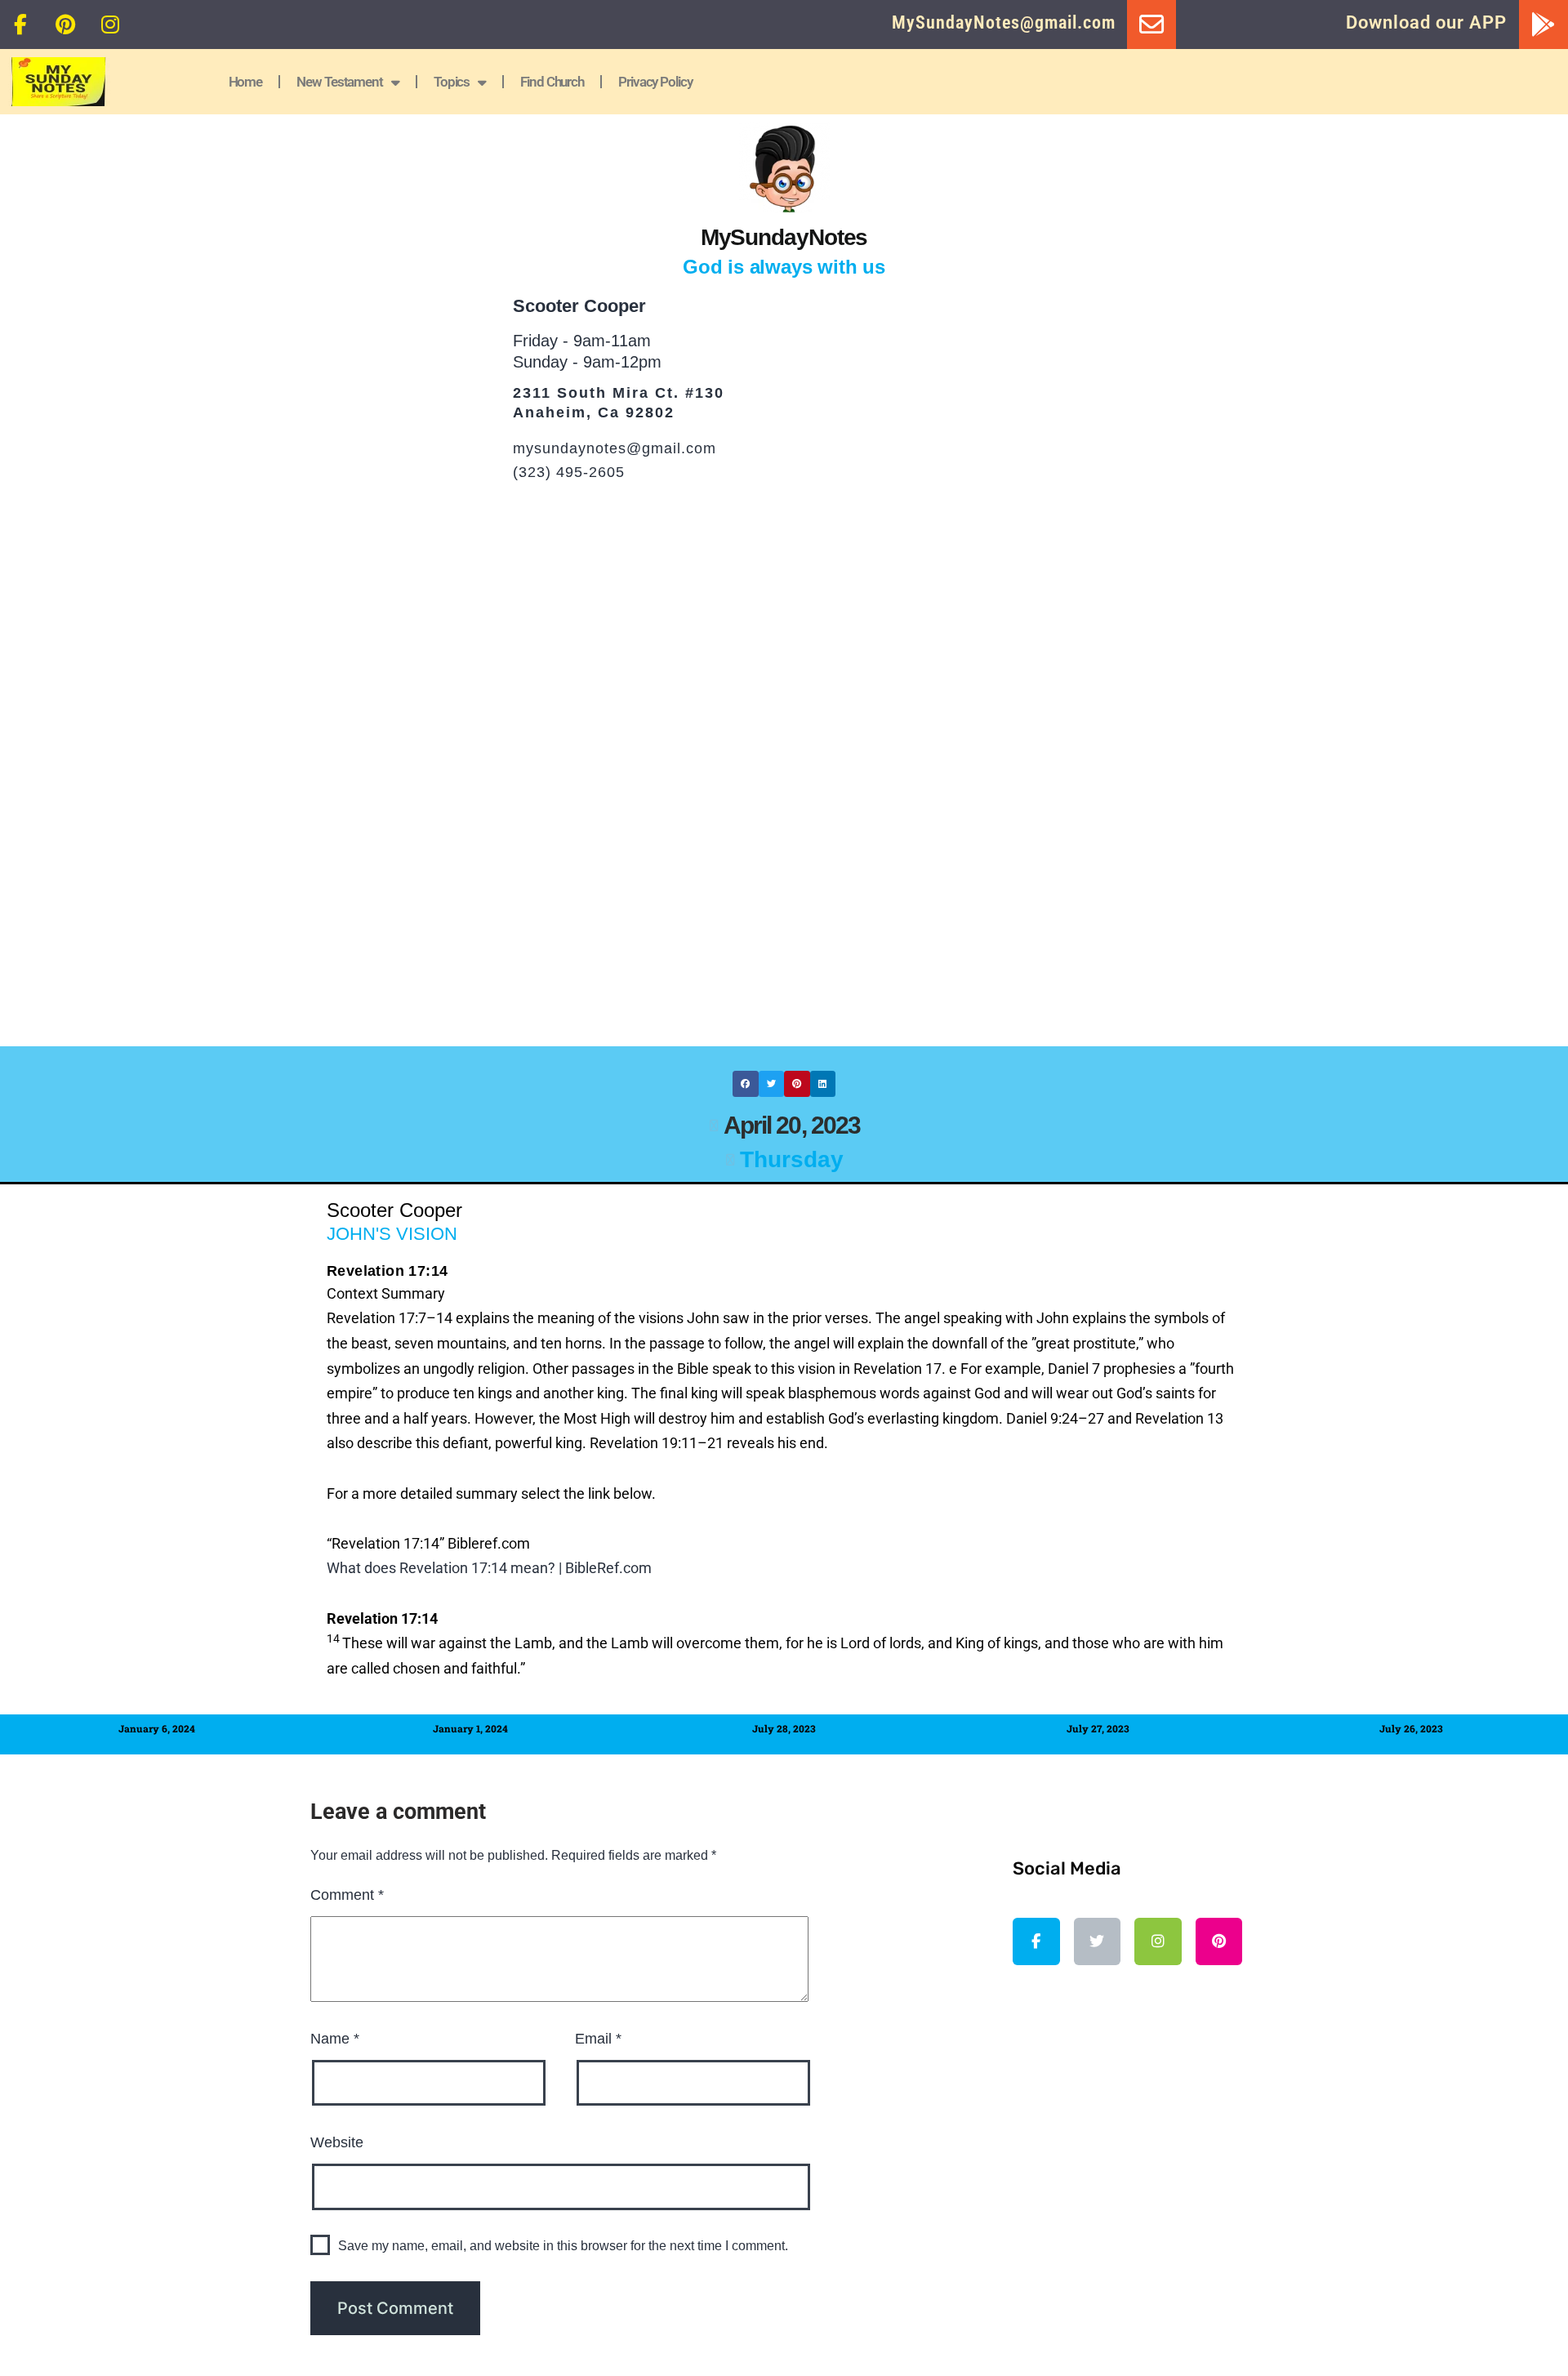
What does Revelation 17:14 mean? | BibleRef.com (489, 1568)
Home (246, 82)
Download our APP (1426, 22)
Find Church (552, 82)
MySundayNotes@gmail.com (1004, 22)
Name (335, 2039)
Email (598, 2039)
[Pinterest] (65, 25)
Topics (452, 82)
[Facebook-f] (20, 25)
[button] (746, 1084)
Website (337, 2142)
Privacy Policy (655, 82)
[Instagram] (110, 25)
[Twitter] (1098, 1941)
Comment (347, 1895)
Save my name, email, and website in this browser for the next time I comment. (563, 2246)
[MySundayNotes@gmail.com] (1151, 25)
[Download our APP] (1543, 25)
